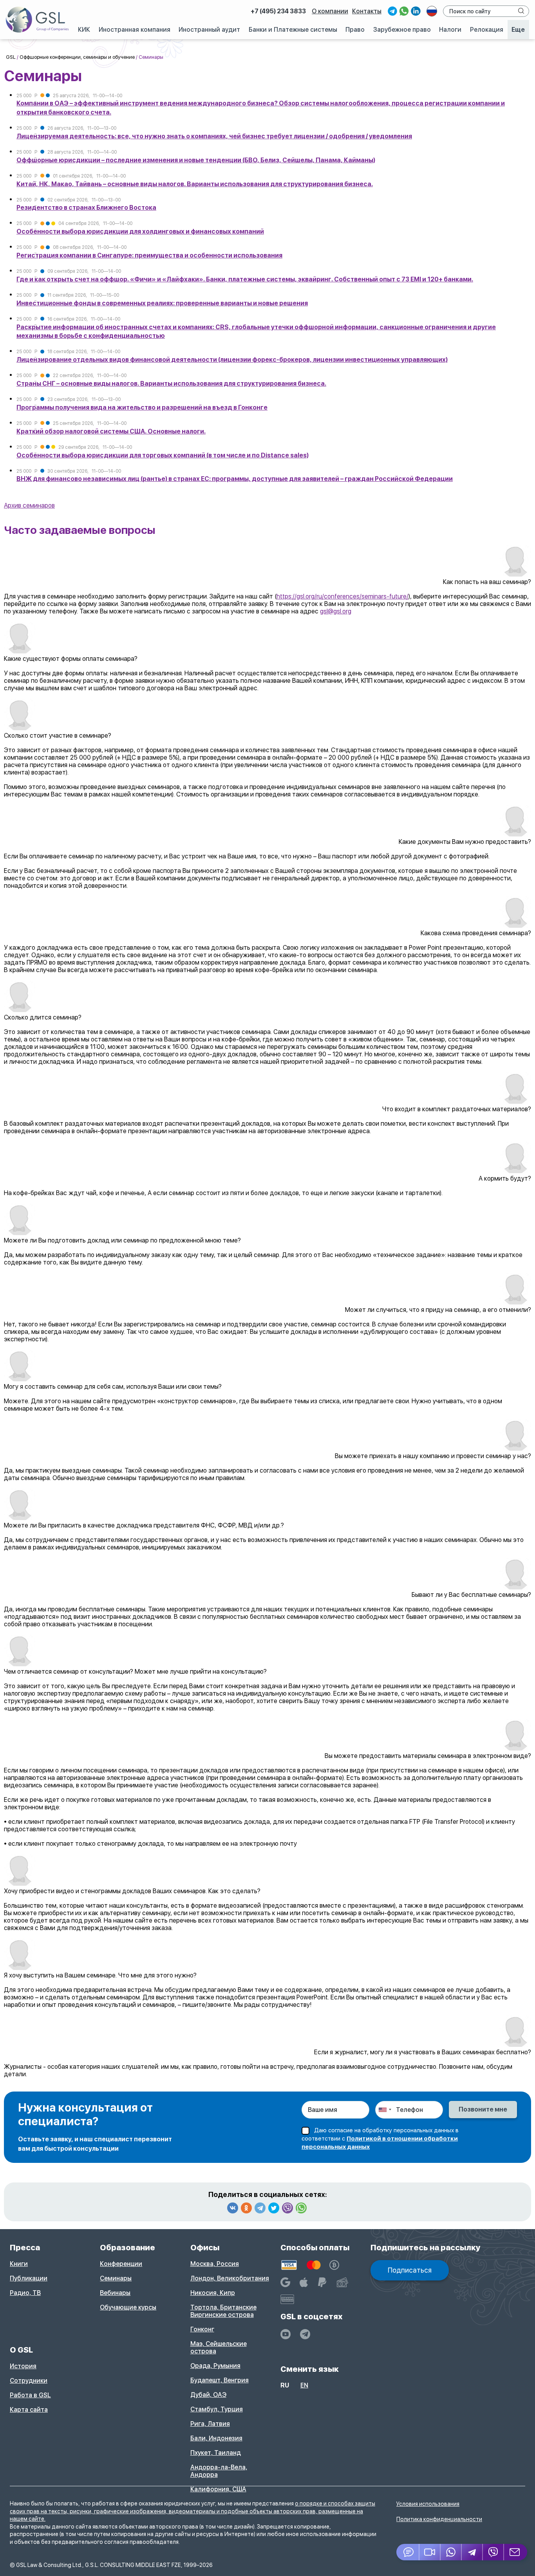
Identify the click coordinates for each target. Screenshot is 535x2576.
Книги (19, 2264)
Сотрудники (29, 2381)
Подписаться (410, 2270)
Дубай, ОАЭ (208, 2395)
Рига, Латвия (210, 2424)
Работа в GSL (30, 2395)
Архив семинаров (29, 505)
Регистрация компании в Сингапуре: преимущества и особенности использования (149, 255)
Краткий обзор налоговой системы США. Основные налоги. (111, 431)
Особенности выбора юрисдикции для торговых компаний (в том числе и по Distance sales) (163, 455)
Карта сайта (29, 2410)
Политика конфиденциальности (439, 2519)
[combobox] (385, 2110)
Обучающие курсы (128, 2307)
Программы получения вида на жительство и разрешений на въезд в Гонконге (142, 407)
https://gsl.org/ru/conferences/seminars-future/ (343, 596)
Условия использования (428, 2504)
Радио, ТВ (25, 2293)
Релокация (487, 30)
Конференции (121, 2264)
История (23, 2366)
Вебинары (115, 2293)
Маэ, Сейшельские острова (219, 2347)
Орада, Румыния (215, 2366)
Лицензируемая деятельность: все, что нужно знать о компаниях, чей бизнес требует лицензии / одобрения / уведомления (214, 136)
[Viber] (287, 2208)
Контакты (367, 11)
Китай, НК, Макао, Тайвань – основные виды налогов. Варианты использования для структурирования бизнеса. (195, 184)
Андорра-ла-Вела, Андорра (219, 2471)
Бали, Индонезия (216, 2438)
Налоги (450, 30)
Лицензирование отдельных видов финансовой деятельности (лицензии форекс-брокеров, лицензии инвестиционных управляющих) (232, 360)
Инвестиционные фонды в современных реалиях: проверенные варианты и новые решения (162, 303)
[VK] (233, 2208)
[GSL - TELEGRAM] (305, 2334)
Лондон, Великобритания (230, 2278)
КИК (84, 30)
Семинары (116, 2278)
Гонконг (202, 2329)
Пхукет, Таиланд (216, 2453)
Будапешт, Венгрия (220, 2380)
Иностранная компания (135, 30)
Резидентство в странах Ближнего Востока (86, 208)
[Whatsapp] (301, 2208)
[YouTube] (286, 2334)
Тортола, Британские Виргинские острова (223, 2311)
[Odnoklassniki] (246, 2208)
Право (355, 30)
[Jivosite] (408, 2552)
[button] (430, 2552)
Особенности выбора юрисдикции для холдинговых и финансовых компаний (140, 231)
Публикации (29, 2278)
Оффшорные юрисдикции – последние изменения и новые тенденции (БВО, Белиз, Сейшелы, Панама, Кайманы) (196, 160)
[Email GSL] (516, 2552)
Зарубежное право (402, 30)
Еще (518, 30)
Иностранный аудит (209, 30)
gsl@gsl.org (336, 611)
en (304, 2385)
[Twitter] (274, 2208)
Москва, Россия (215, 2264)
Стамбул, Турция (217, 2409)
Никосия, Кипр (213, 2293)
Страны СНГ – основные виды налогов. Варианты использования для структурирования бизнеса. (171, 384)
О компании (330, 11)
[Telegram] (260, 2208)
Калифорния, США (218, 2489)
